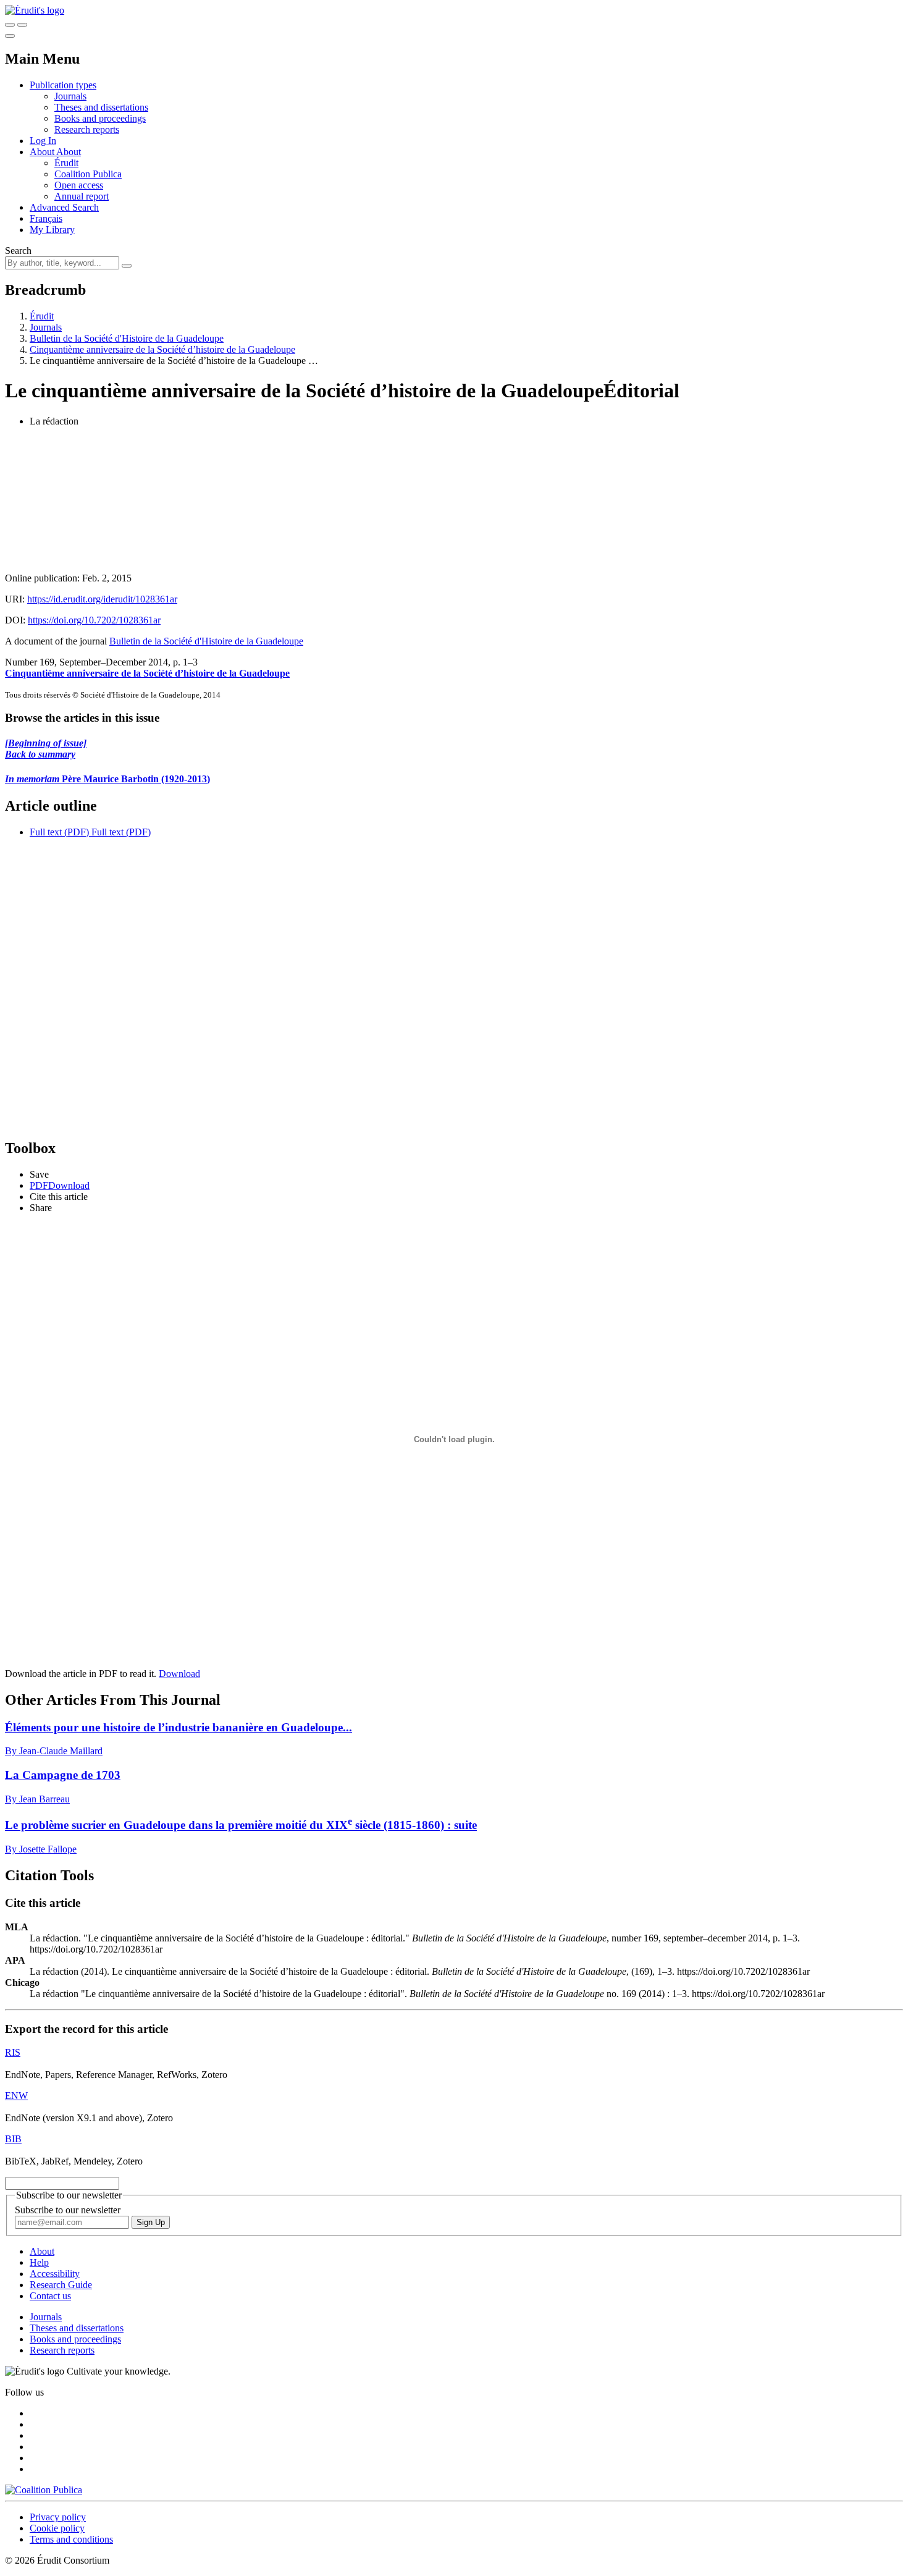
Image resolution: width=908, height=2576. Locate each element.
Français (46, 218)
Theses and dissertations (101, 107)
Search (18, 251)
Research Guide (61, 2285)
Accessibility (55, 2274)
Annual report (82, 196)
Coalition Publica (88, 174)
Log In (43, 141)
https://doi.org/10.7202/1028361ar (94, 620)
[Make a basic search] (10, 25)
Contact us (50, 2296)
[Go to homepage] (35, 10)
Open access (79, 185)
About (69, 152)
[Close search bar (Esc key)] (22, 25)
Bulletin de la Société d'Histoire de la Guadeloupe (127, 338)
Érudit (66, 163)
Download (179, 1674)
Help (39, 2262)
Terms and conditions (71, 2539)
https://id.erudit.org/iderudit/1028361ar (102, 599)
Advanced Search (64, 207)
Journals (70, 96)
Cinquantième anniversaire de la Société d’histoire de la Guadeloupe (162, 349)
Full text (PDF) (59, 832)
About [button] (43, 152)
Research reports (87, 129)
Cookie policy (57, 2528)
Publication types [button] (63, 85)
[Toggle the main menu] (10, 36)
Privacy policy (58, 2517)
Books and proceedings (100, 118)
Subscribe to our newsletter (68, 2210)
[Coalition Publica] (44, 2490)
